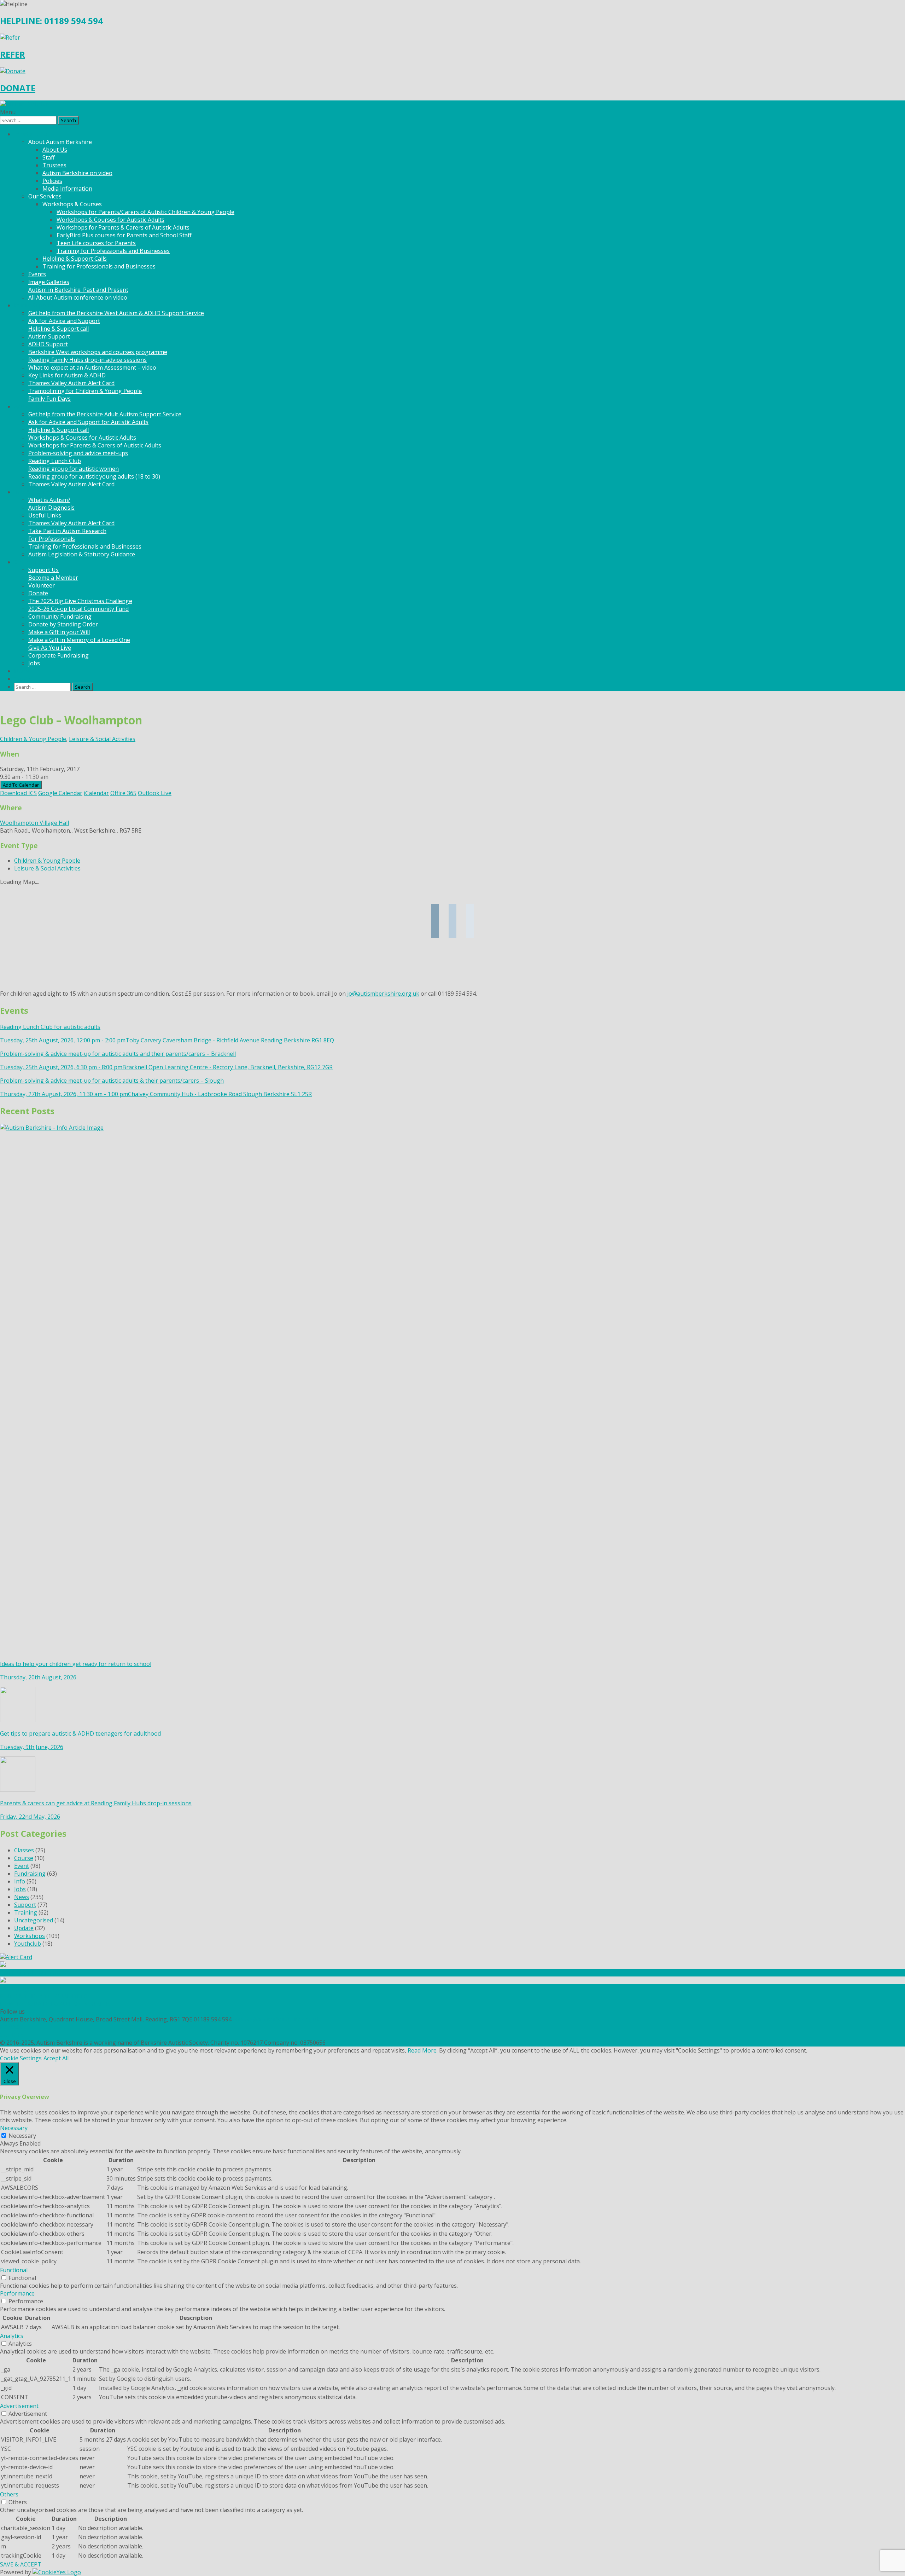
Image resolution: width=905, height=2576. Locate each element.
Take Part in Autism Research (67, 531)
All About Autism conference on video (78, 297)
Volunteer (42, 585)
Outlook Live (155, 793)
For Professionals (52, 539)
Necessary (22, 2136)
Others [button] (9, 2494)
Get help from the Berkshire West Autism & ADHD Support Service (116, 313)
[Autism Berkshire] (452, 104)
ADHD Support (48, 344)
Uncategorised (34, 1920)
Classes (24, 1850)
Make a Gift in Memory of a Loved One (79, 640)
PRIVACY (11, 2027)
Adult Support (33, 406)
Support (25, 1905)
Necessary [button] (14, 2128)
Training (26, 1912)
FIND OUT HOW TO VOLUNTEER (43, 1996)
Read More (422, 2050)
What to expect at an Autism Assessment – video (92, 367)
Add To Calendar (21, 785)
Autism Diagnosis (51, 508)
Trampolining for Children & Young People (85, 391)
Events (37, 274)
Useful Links (45, 515)
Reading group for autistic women (74, 469)
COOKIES (12, 2035)
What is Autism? (49, 500)
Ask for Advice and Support (64, 321)
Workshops (30, 1936)
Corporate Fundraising (59, 655)
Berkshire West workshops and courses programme (98, 352)
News (22, 671)
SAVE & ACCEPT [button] (21, 2564)
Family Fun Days (49, 399)
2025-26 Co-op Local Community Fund (78, 609)
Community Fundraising (60, 616)
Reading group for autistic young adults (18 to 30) (94, 476)
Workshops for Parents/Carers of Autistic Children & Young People (145, 212)
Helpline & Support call (59, 329)
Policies (52, 181)
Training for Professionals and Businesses (113, 251)
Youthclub (28, 1944)
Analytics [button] (12, 2336)
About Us (55, 150)
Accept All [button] (56, 2058)
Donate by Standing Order (63, 624)
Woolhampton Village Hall (34, 823)
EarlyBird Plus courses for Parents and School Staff (124, 235)
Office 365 (123, 793)
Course (24, 1858)
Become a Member (53, 578)
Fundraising (30, 1874)
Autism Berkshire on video (77, 173)
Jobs (34, 663)
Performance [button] (17, 2293)
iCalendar (96, 793)
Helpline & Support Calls (75, 259)
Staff (49, 157)
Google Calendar (60, 793)
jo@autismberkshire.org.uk (383, 994)
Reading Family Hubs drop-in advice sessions (87, 360)
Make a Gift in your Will (59, 632)
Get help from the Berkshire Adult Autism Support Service (105, 414)
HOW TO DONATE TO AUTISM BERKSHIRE (56, 2004)
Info (20, 1881)
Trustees (54, 165)
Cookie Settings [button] (21, 2058)
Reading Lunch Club (55, 461)
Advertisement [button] (19, 2406)
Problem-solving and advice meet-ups (78, 453)
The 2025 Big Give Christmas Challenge (80, 601)
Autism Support (49, 336)
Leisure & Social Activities (102, 739)
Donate (38, 593)
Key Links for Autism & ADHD (67, 375)
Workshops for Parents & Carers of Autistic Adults (123, 227)
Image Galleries (49, 282)
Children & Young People (33, 739)
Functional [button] (14, 2270)
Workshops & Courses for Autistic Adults (110, 220)
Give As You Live (50, 648)
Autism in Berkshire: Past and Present (78, 290)
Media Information (67, 189)
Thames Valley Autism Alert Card (71, 383)
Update (24, 1928)
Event (22, 1866)
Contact (24, 679)
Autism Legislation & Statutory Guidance (82, 554)
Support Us (43, 570)
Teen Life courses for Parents (96, 243)
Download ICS (18, 793)
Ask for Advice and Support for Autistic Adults (88, 422)
